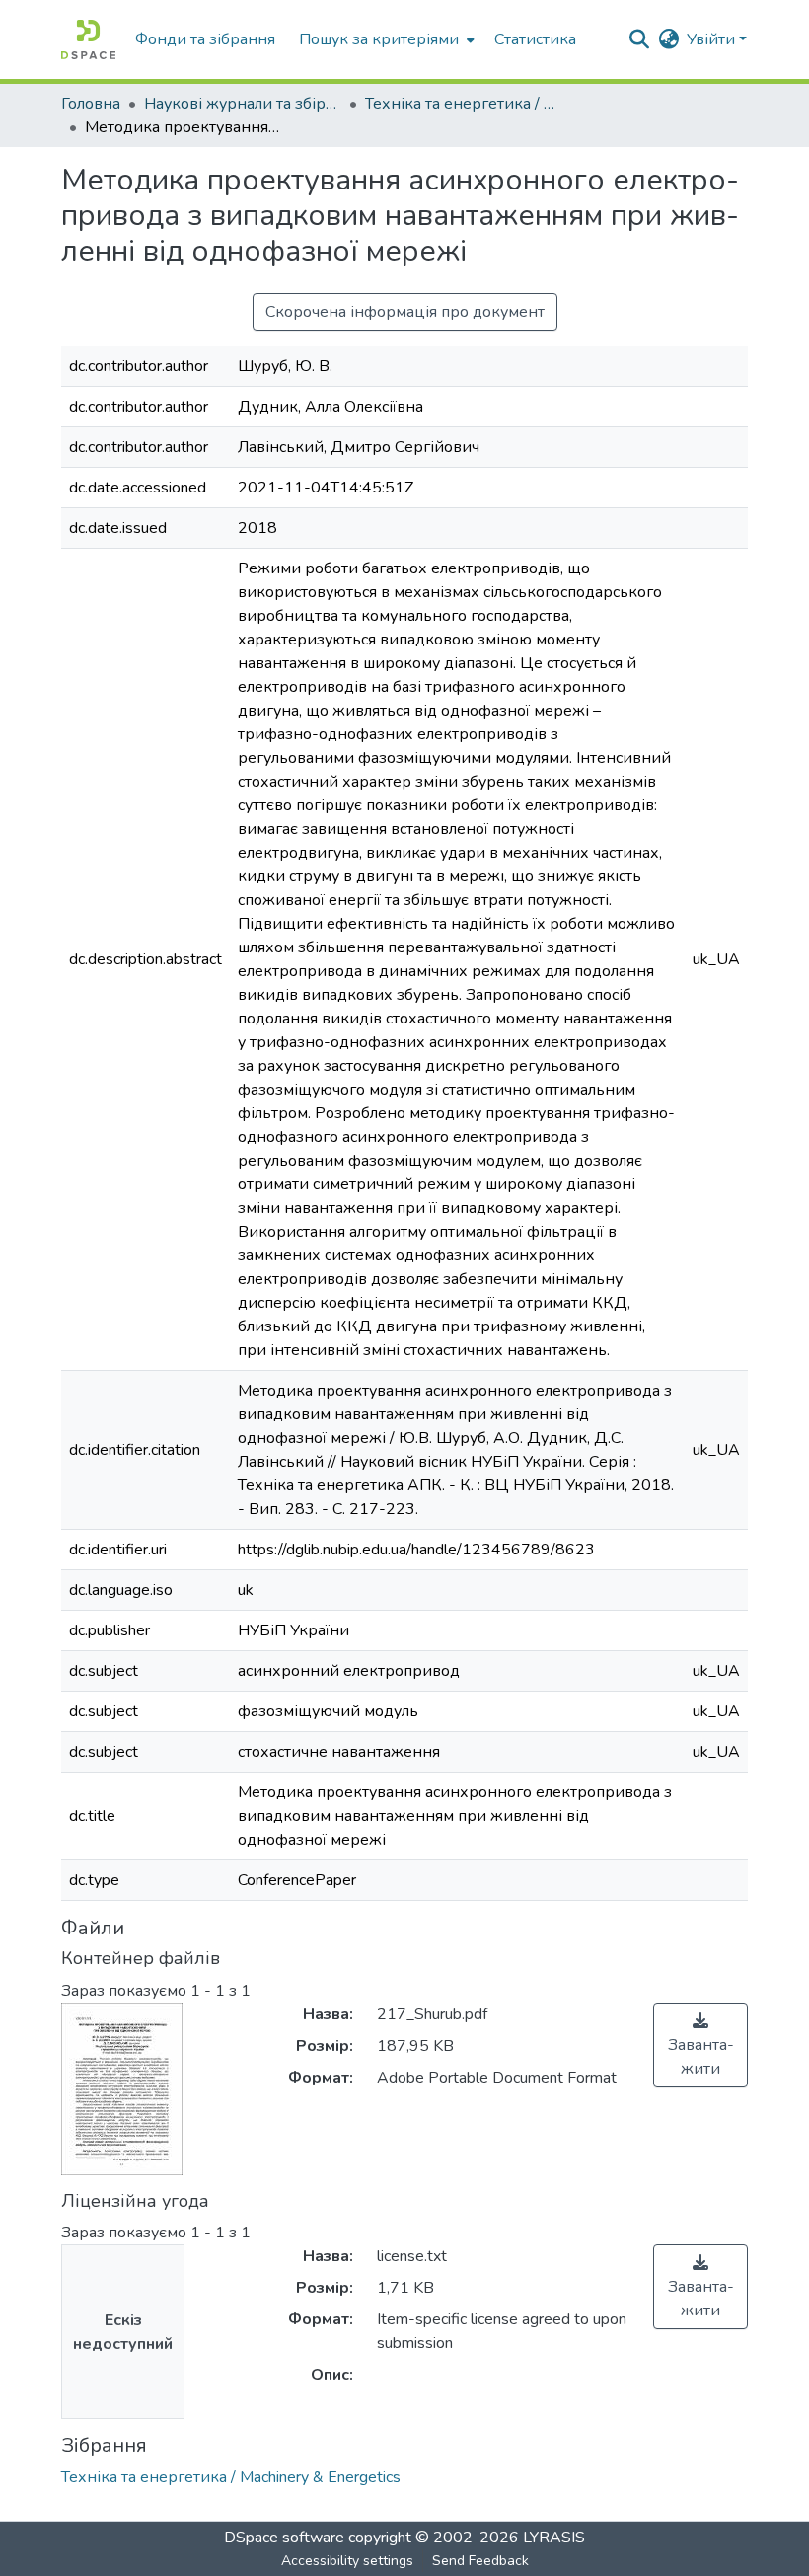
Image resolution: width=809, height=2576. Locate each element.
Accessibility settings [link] (347, 2561)
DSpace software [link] (284, 2538)
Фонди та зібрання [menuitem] (205, 39)
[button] (88, 39)
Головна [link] (91, 104)
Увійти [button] (713, 39)
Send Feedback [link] (480, 2561)
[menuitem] (385, 39)
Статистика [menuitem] (535, 39)
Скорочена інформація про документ (405, 312)
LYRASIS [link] (554, 2538)
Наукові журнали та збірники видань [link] (243, 104)
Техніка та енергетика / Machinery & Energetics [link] (464, 104)
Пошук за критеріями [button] (379, 39)
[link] (700, 2045)
